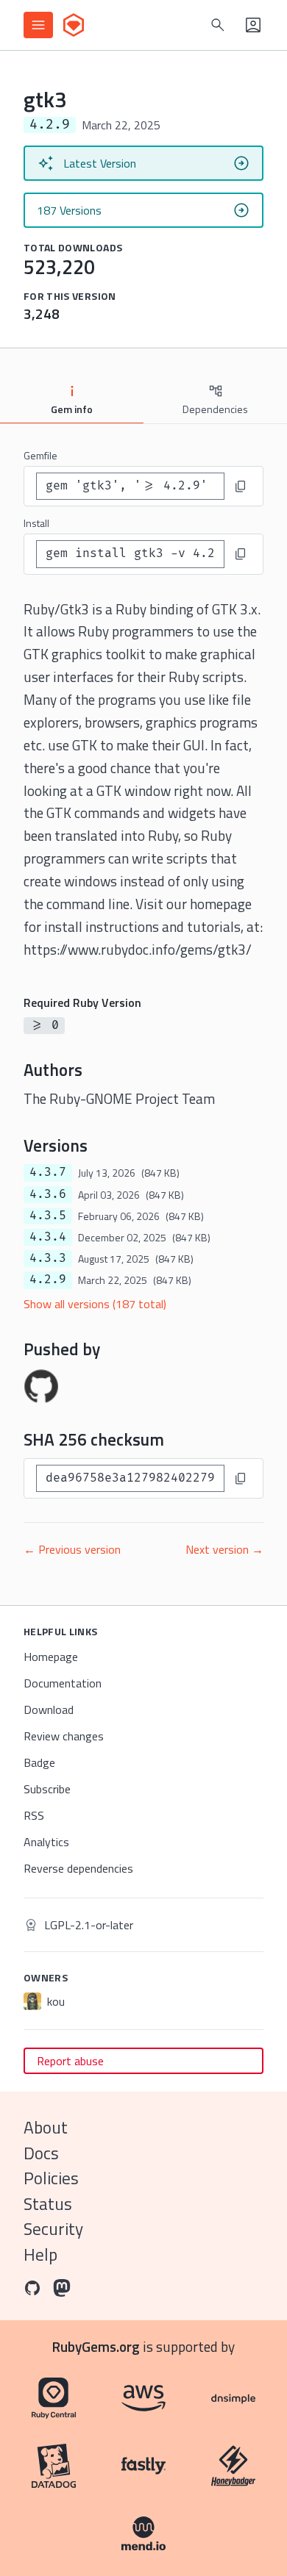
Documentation (63, 1683)
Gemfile (40, 455)
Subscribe (47, 1789)
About (46, 2127)
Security (53, 2229)
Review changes (64, 1736)
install (36, 523)
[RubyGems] (74, 25)
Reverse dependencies (78, 1868)
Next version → (224, 1549)
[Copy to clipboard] (241, 487)
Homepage (51, 1657)
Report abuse (70, 2061)
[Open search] (218, 25)
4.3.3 (48, 1258)
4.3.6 (48, 1194)
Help (40, 2254)
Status (48, 2204)
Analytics (46, 1842)
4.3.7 (48, 1172)
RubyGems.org (96, 2346)
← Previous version (72, 1549)
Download (49, 1709)
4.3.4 (48, 1237)
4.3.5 (48, 1216)
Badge (39, 1762)
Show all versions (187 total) (95, 1304)
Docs (41, 2153)
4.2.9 (48, 1280)
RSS (34, 1815)
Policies (51, 2178)
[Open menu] (38, 25)
